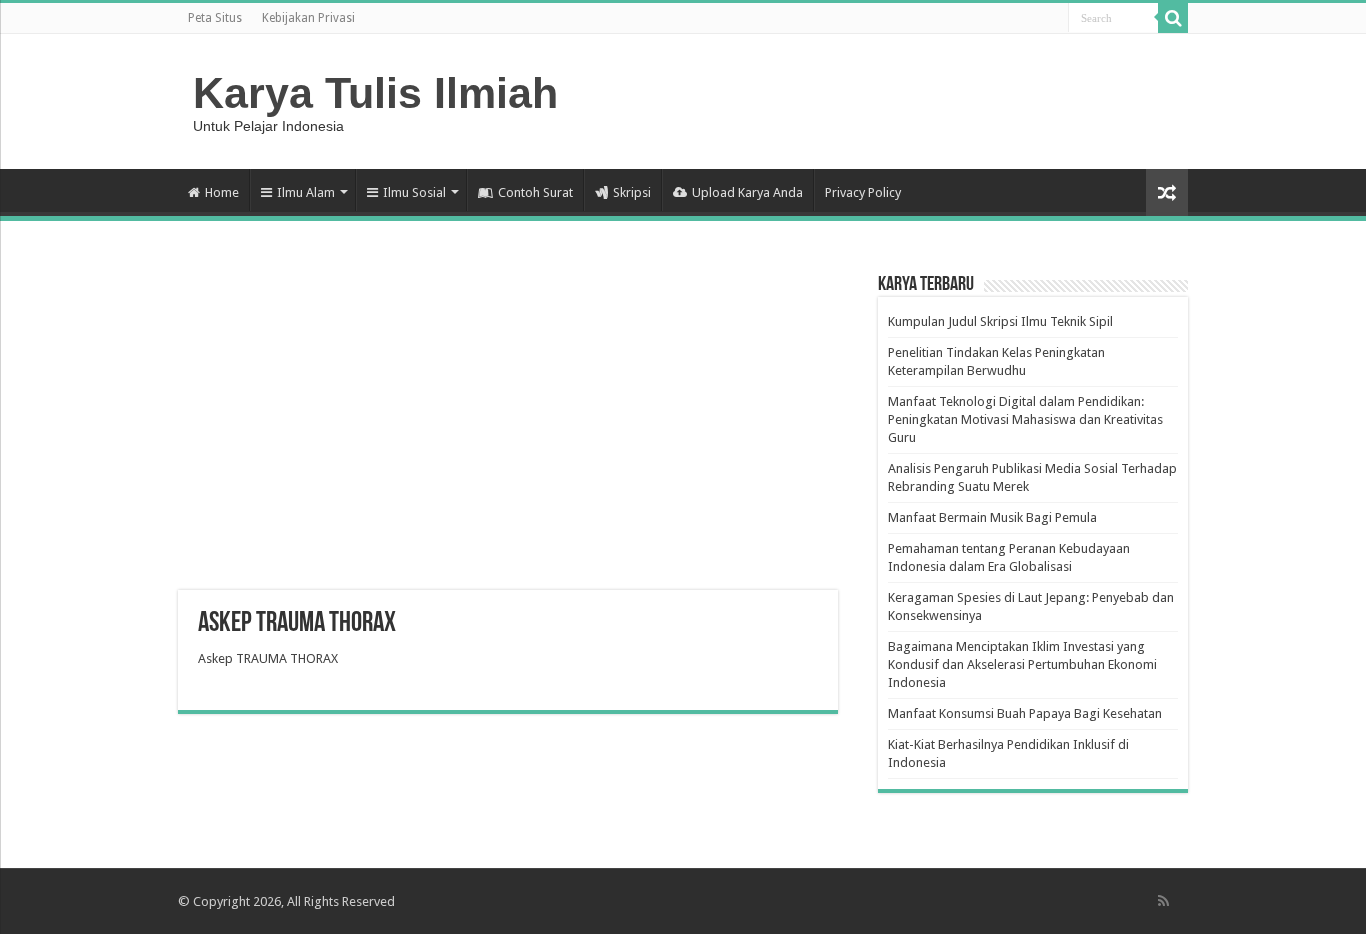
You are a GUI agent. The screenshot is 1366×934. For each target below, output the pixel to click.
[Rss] (1163, 901)
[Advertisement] (508, 430)
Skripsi (632, 192)
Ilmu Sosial (414, 192)
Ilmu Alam (306, 192)
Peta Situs (215, 18)
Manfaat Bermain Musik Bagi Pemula (992, 517)
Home (222, 192)
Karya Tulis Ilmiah (375, 93)
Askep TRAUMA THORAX (268, 658)
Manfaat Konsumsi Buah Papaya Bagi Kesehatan (1025, 713)
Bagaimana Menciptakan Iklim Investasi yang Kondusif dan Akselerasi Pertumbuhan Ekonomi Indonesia (1022, 664)
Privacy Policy (863, 192)
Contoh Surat (535, 192)
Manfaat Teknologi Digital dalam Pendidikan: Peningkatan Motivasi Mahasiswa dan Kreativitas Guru (1025, 419)
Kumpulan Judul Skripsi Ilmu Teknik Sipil (1000, 321)
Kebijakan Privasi (308, 18)
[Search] (1173, 18)
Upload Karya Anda (747, 192)
